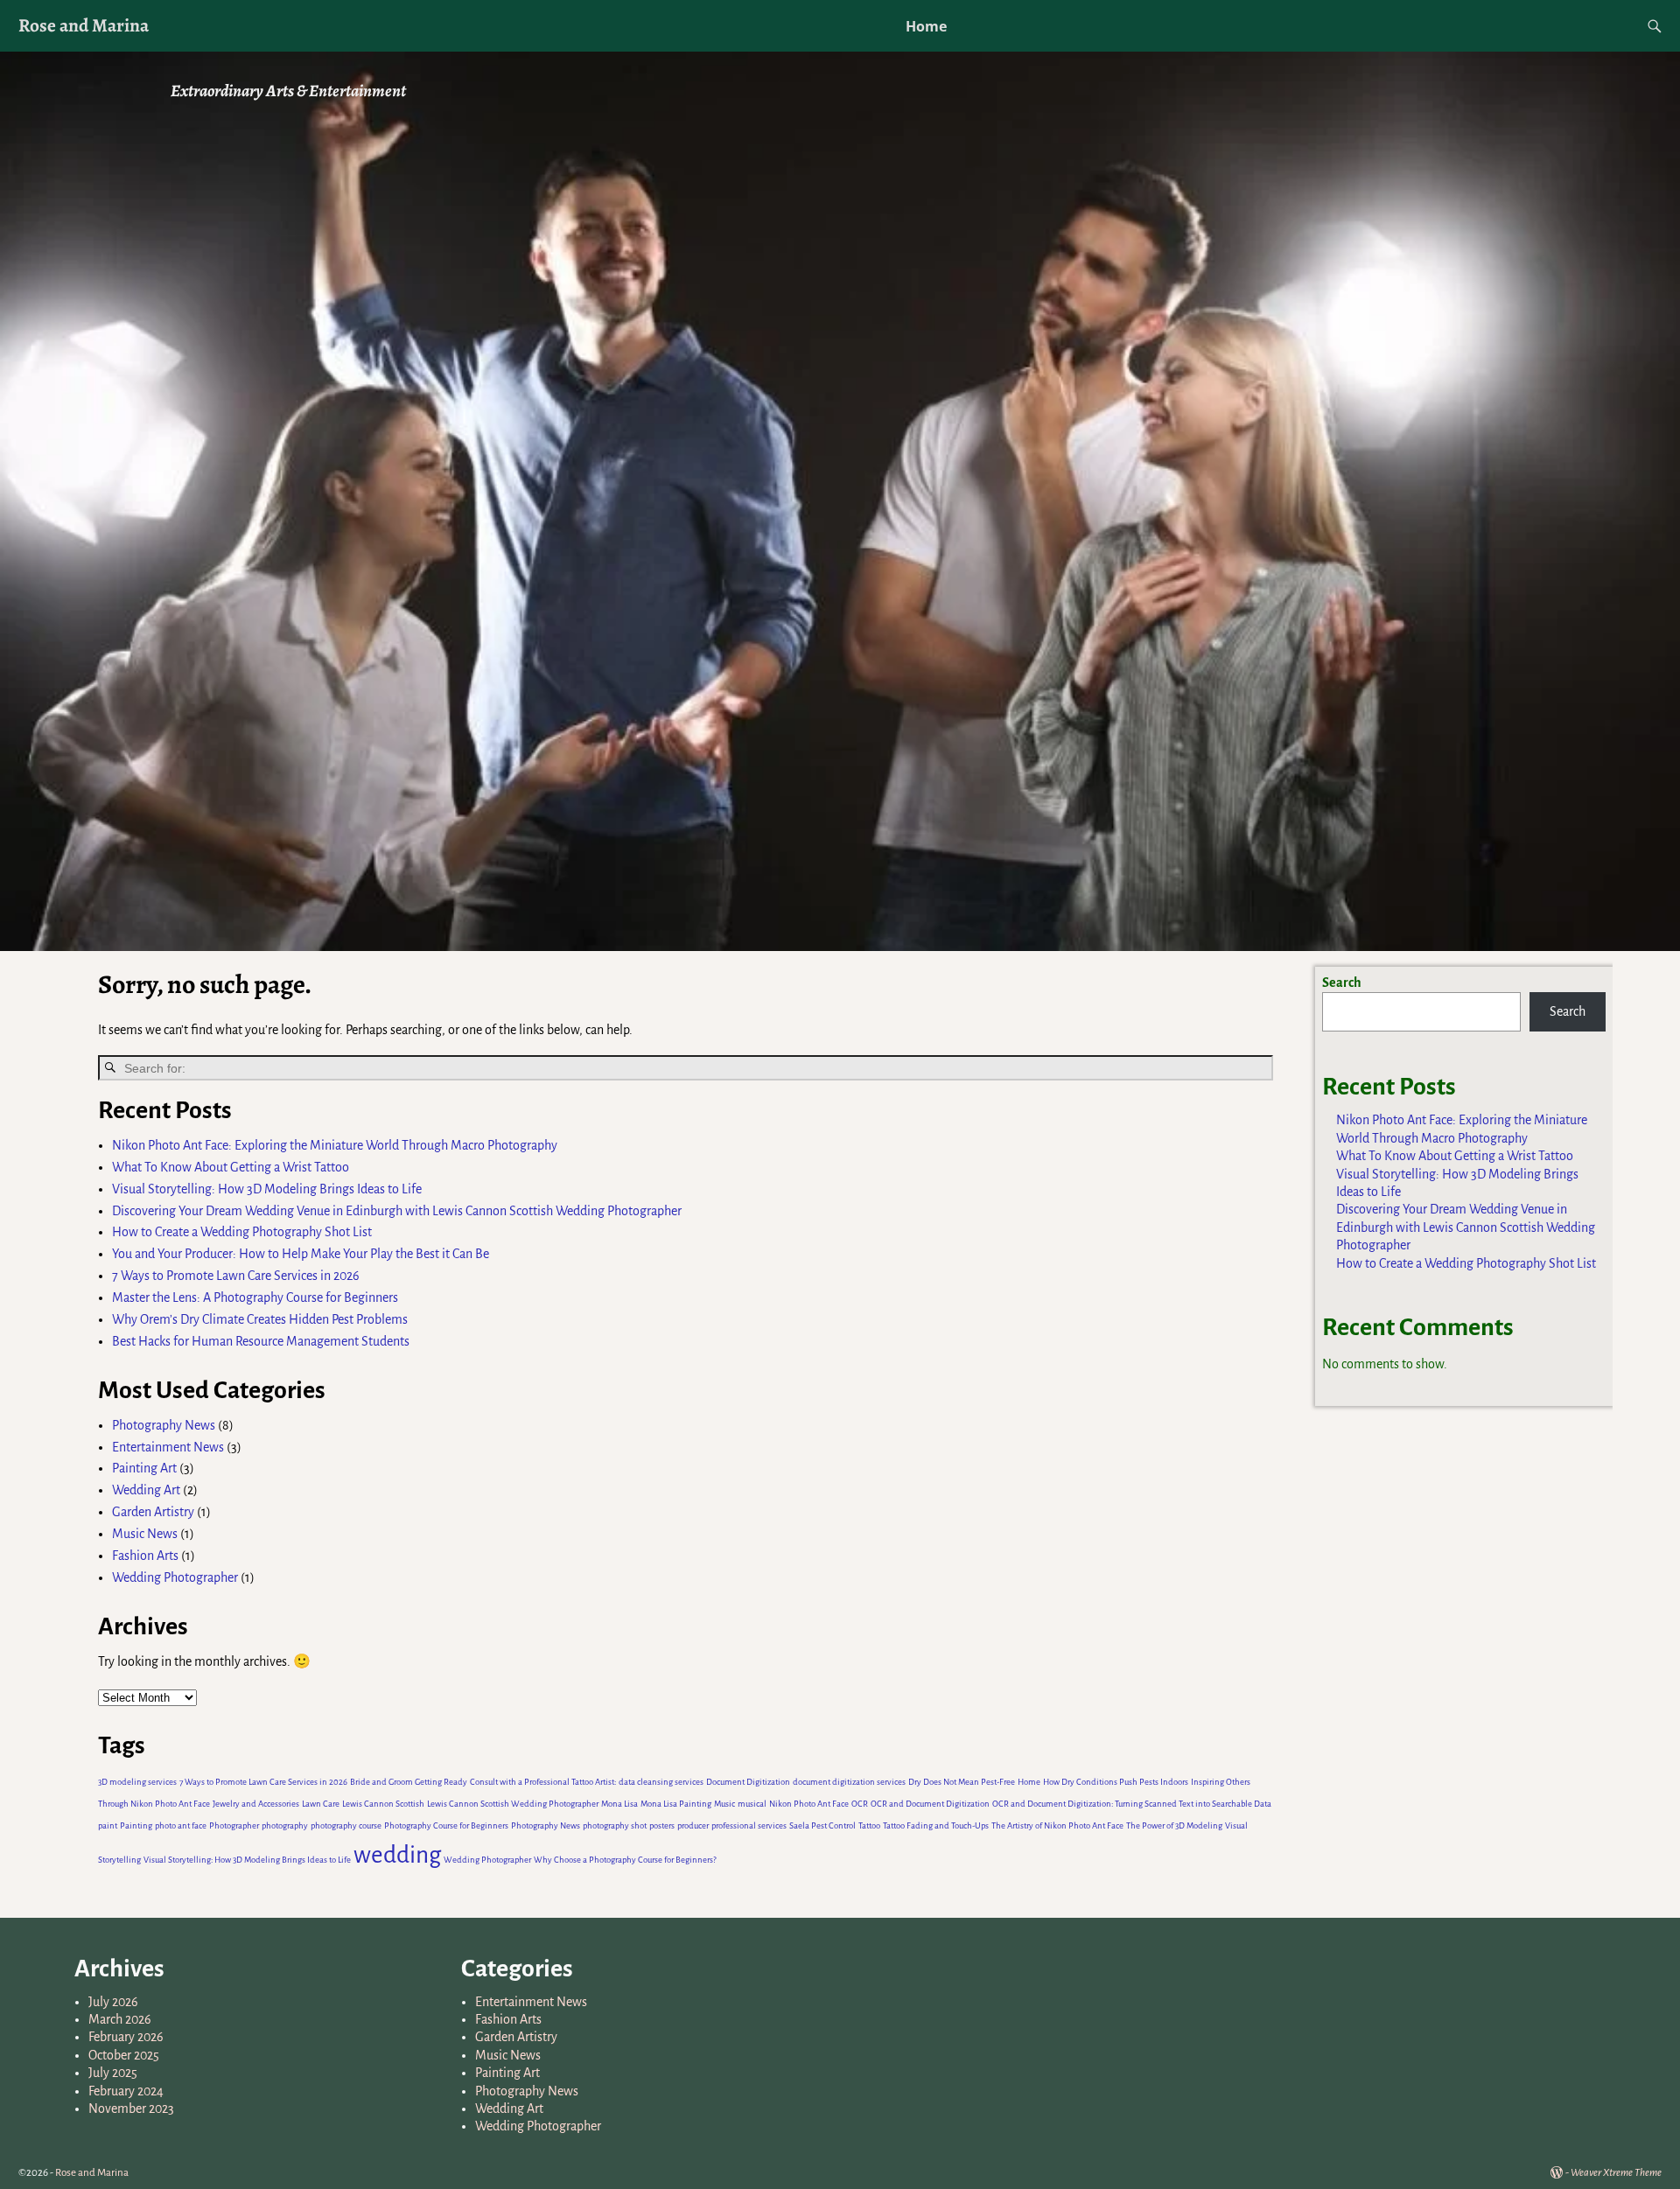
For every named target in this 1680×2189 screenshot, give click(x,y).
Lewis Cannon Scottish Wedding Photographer (513, 1804)
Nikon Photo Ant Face (809, 1804)
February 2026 (126, 2037)
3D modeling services (137, 1782)
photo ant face (181, 1825)
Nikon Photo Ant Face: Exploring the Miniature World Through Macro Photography (335, 1145)
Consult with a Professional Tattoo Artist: (543, 1782)
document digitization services (849, 1782)
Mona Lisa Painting (676, 1804)
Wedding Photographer (175, 1577)
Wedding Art (146, 1490)
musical (752, 1804)
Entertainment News (168, 1447)
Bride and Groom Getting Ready (409, 1782)
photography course (346, 1825)
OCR (860, 1804)
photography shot (615, 1825)
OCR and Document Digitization (930, 1804)
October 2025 (124, 2055)
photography (285, 1825)
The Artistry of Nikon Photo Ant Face (1057, 1825)
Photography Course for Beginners (446, 1825)
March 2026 (120, 2019)
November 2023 (131, 2109)
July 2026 (113, 2002)
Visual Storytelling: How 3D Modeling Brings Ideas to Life (267, 1189)
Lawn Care (321, 1804)
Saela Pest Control (822, 1825)
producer (693, 1825)
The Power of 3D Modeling (1174, 1825)
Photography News (164, 1425)
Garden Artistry (153, 1512)
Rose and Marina (84, 25)
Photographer (234, 1825)
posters (662, 1825)
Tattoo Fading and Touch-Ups (936, 1825)
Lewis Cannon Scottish (383, 1804)
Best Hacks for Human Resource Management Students (261, 1341)
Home (926, 26)
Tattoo (869, 1825)
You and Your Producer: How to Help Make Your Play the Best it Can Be (301, 1254)
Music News (145, 1534)
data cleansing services (661, 1782)
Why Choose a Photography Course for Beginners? (625, 1860)
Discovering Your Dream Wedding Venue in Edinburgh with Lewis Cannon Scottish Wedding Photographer (397, 1211)
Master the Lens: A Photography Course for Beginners (255, 1297)
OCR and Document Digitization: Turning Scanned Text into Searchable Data (1132, 1804)
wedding (397, 1855)
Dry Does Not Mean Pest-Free (962, 1782)
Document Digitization (748, 1782)
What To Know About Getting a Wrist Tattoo (231, 1167)
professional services (749, 1825)
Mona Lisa (619, 1804)
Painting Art (144, 1468)
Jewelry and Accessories (256, 1804)
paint (108, 1825)
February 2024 (126, 2091)
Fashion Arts (145, 1556)
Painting (136, 1825)
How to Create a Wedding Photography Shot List (242, 1232)
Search (1342, 983)
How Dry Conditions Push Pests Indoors (1116, 1782)
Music (724, 1804)
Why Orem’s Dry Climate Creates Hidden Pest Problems (260, 1319)
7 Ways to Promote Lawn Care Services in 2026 (237, 1276)
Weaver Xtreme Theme (1616, 2173)
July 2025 (113, 2073)
